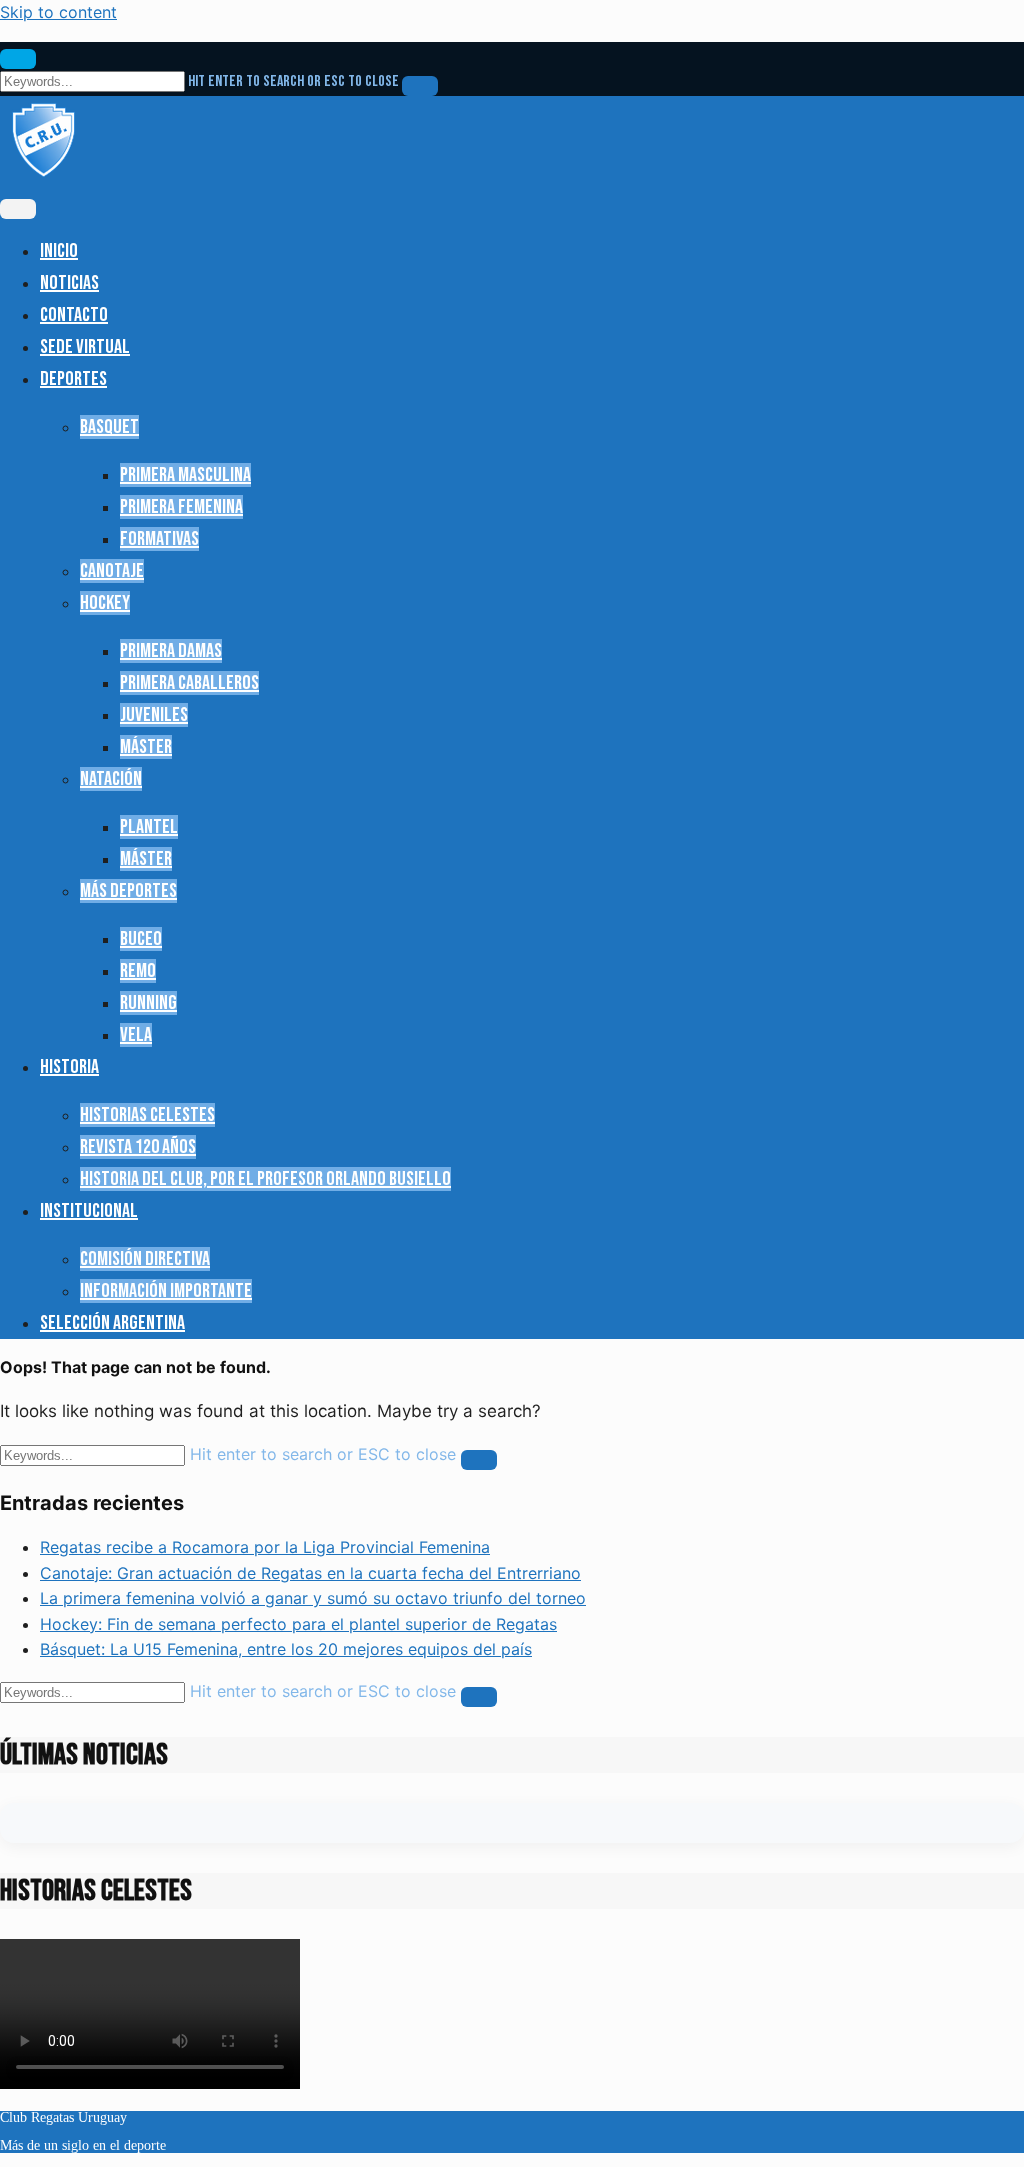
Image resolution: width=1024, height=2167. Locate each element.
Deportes (73, 379)
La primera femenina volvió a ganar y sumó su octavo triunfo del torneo (313, 1598)
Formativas (159, 539)
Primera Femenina (181, 507)
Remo (138, 971)
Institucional (89, 1211)
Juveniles (154, 715)
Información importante (166, 1291)
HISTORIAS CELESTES (147, 1115)
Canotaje (112, 571)
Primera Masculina (185, 475)
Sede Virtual (85, 347)
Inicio (59, 251)
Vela (136, 1035)
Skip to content (58, 12)
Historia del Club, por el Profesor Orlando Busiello (265, 1179)
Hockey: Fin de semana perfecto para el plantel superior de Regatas (298, 1624)
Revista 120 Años (138, 1147)
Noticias (69, 283)
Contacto (74, 315)
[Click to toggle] (18, 209)
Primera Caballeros (189, 683)
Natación (111, 779)
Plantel (149, 827)
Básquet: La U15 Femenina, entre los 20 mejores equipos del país (286, 1649)
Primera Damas (171, 651)
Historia (69, 1067)
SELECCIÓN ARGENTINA (112, 1323)
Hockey (105, 603)
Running (148, 1003)
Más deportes (128, 891)
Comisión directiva (145, 1259)
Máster (146, 747)
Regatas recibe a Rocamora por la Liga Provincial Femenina (265, 1547)
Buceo (141, 939)
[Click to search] (420, 86)
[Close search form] (18, 59)
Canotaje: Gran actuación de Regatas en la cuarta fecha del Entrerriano (310, 1573)
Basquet (109, 427)
